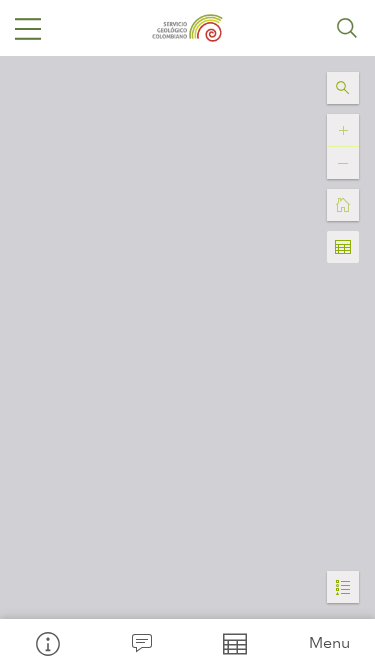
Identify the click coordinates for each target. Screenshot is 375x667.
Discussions (141, 643)
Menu (329, 642)
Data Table (235, 643)
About (47, 643)
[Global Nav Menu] (28, 28)
